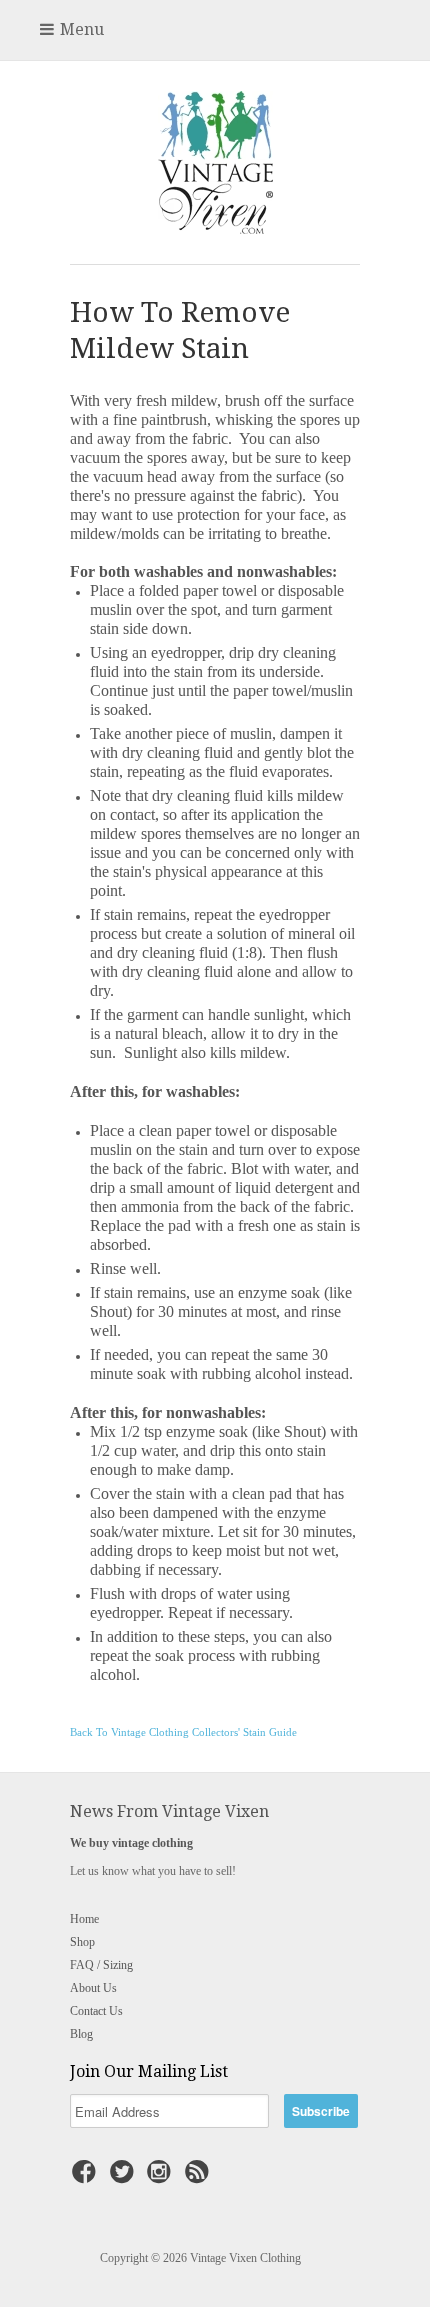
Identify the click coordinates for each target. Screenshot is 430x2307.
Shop (82, 1942)
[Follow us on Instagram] (162, 2178)
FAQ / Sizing (101, 1965)
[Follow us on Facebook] (87, 2178)
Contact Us (96, 2011)
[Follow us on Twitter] (125, 2178)
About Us (93, 1988)
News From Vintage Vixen (169, 1811)
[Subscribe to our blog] (200, 2178)
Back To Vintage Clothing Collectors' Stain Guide (183, 1732)
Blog (81, 2034)
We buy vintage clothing (131, 1843)
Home (84, 1919)
